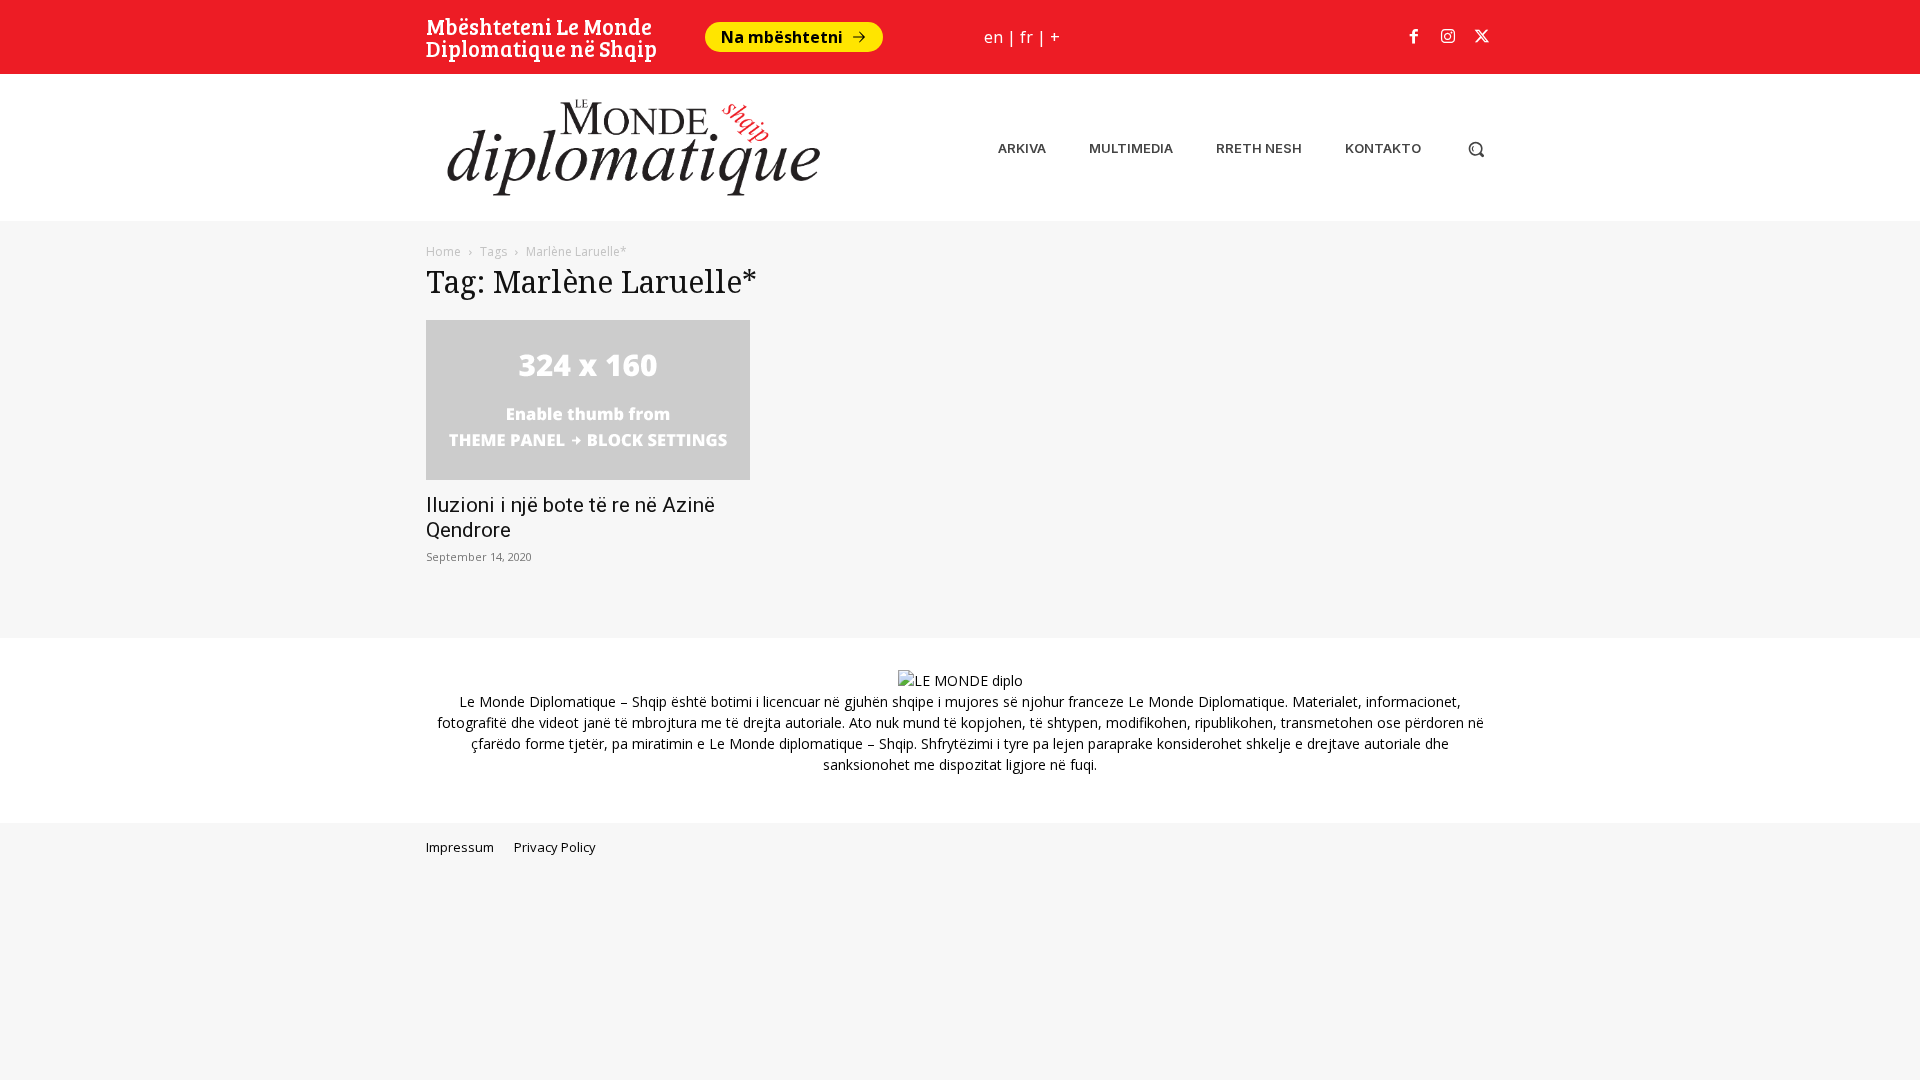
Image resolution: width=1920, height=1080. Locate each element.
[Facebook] (1414, 37)
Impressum (460, 847)
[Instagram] (1448, 37)
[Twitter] (1482, 37)
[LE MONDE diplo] (626, 147)
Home (443, 251)
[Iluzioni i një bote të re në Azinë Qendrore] (588, 400)
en (993, 37)
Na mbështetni (782, 37)
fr (1026, 37)
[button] (1476, 149)
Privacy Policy (555, 847)
